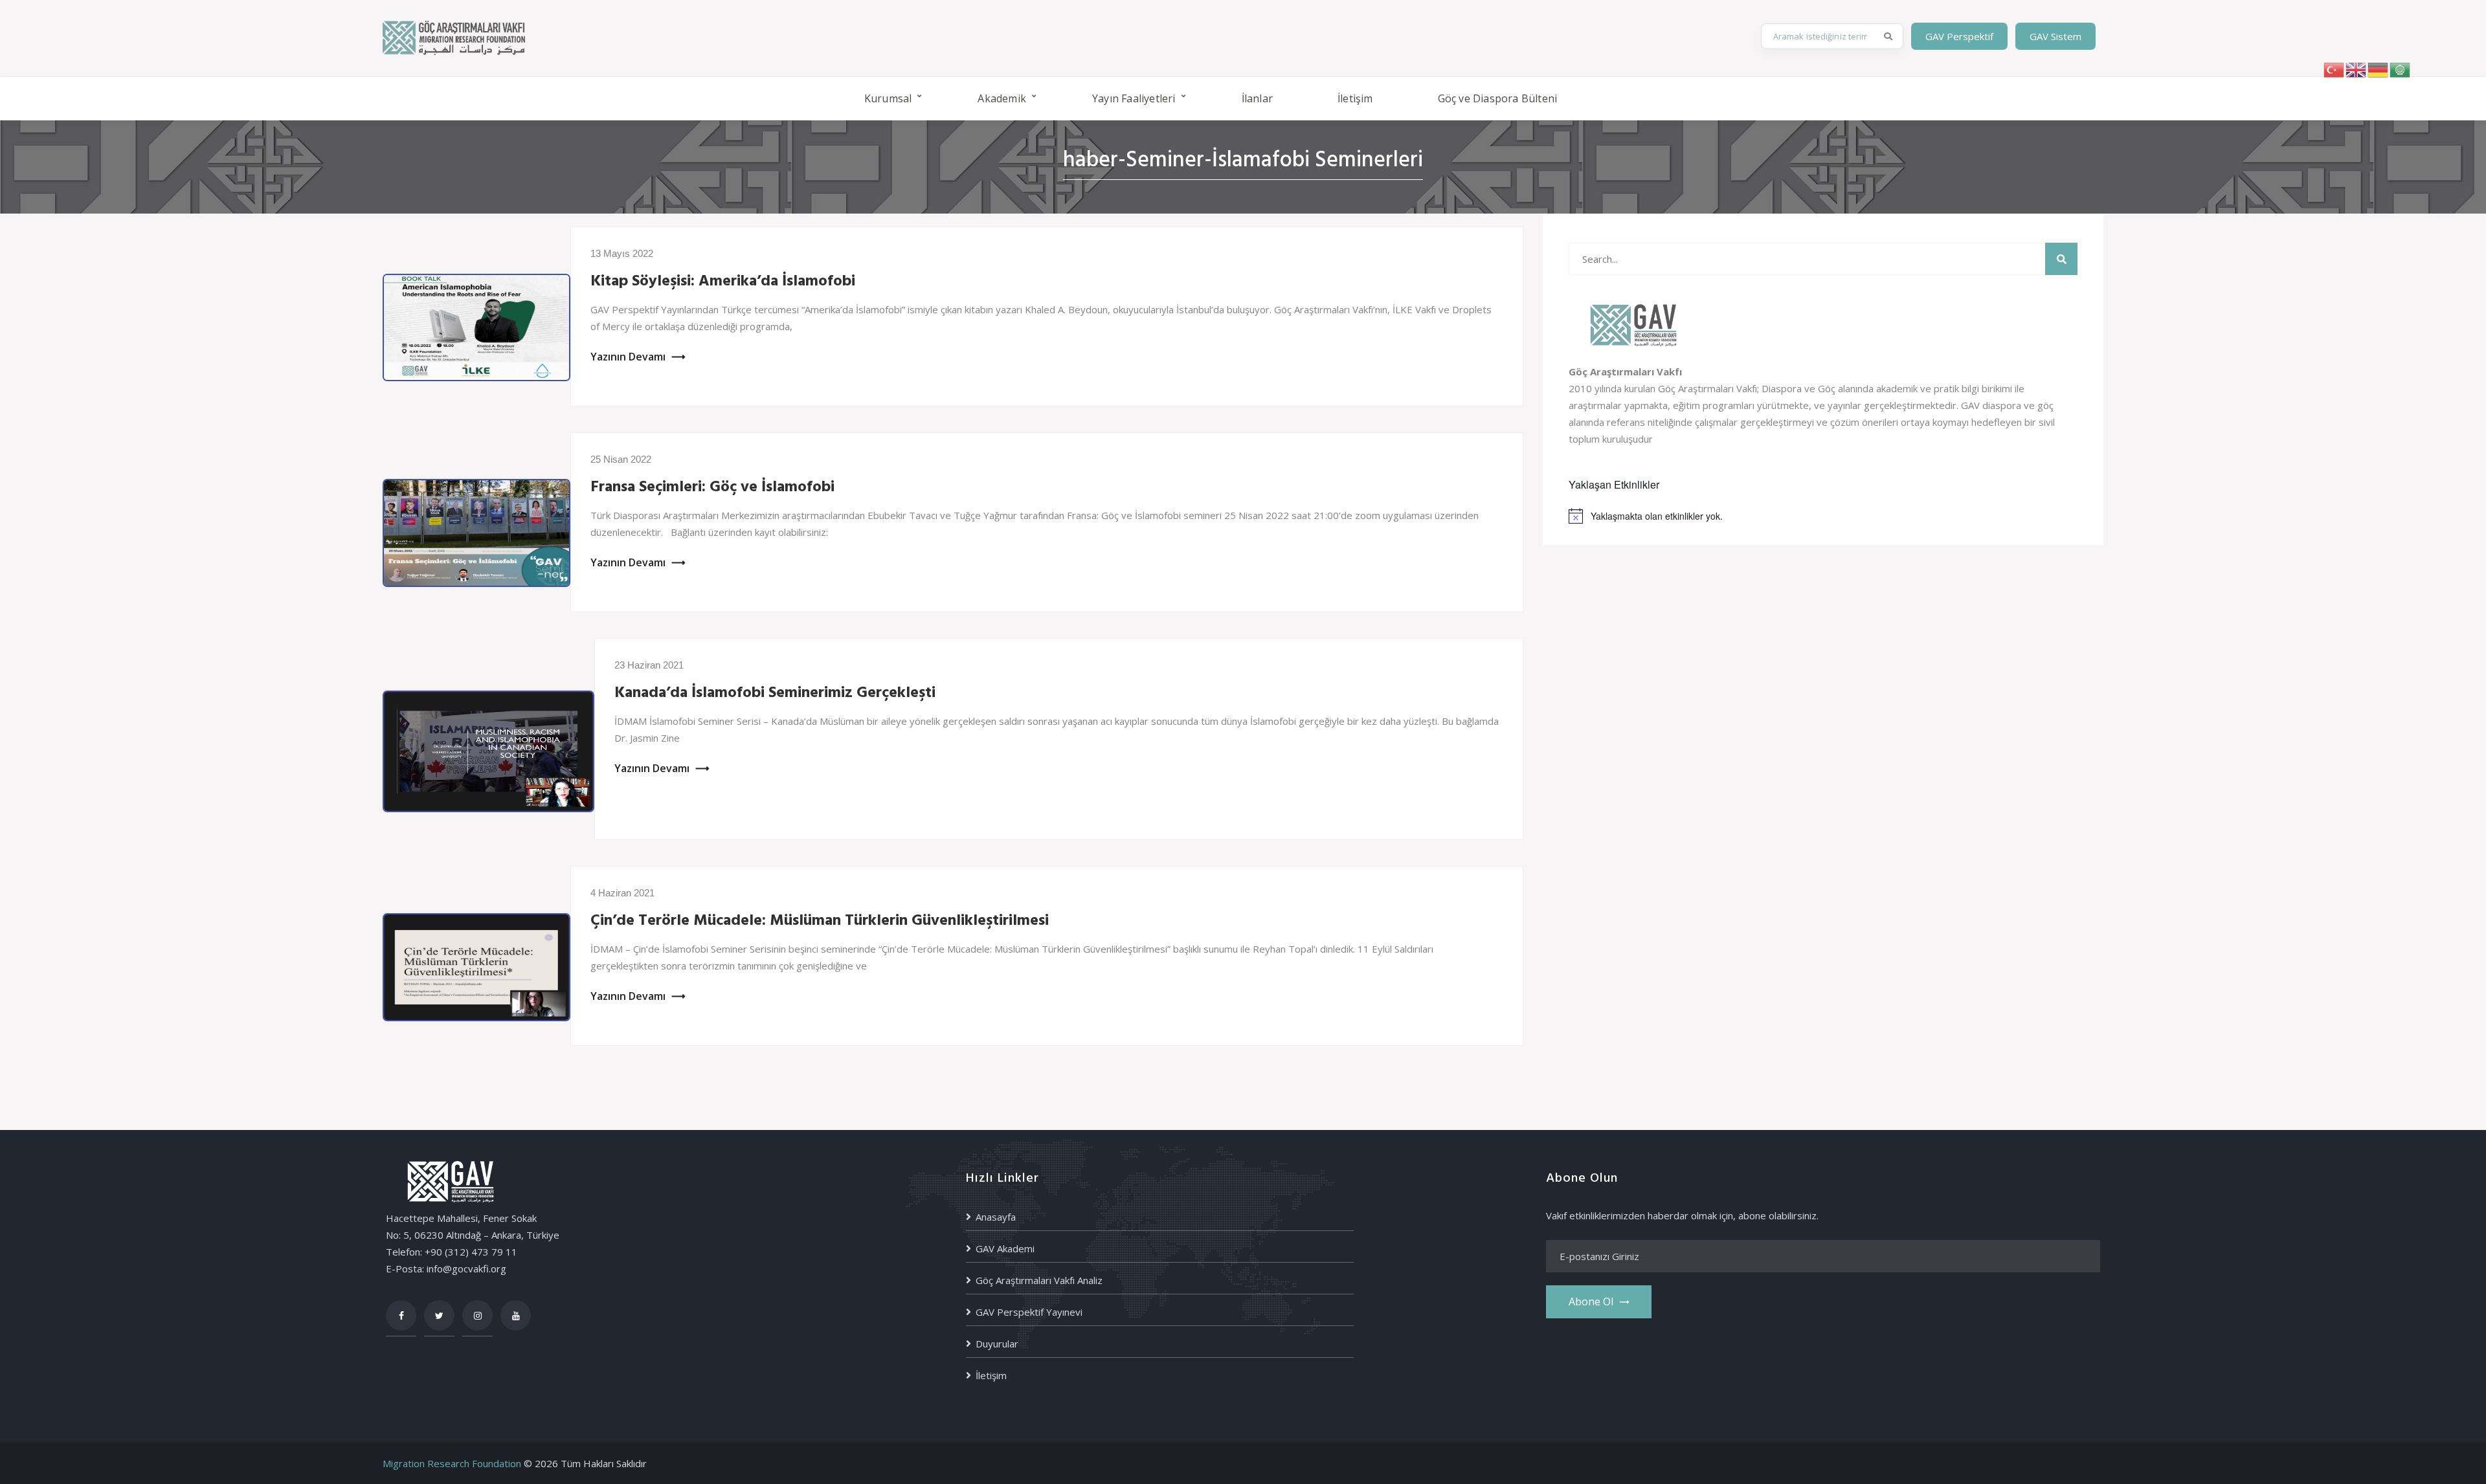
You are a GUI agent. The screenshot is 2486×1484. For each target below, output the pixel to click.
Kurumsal (888, 98)
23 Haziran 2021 (649, 665)
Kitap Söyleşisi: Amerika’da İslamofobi (723, 282)
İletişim (1355, 98)
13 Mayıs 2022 (622, 253)
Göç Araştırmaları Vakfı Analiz (1039, 1280)
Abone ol (1591, 1301)
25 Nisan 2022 (621, 459)
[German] (2379, 69)
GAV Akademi (1005, 1248)
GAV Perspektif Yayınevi (1029, 1312)
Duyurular (997, 1344)
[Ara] (1888, 36)
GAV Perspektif (1959, 36)
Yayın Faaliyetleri (1134, 98)
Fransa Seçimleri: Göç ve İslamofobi (712, 487)
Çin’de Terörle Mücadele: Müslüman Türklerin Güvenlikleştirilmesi (820, 921)
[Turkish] (2335, 69)
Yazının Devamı (628, 357)
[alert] (1823, 516)
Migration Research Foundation (452, 1463)
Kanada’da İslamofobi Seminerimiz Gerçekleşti (775, 693)
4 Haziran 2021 (622, 893)
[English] (2357, 69)
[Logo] (454, 36)
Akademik (1002, 98)
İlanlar (1257, 98)
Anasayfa (996, 1217)
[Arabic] (2401, 69)
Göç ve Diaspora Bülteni (1498, 98)
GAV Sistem (2055, 36)
